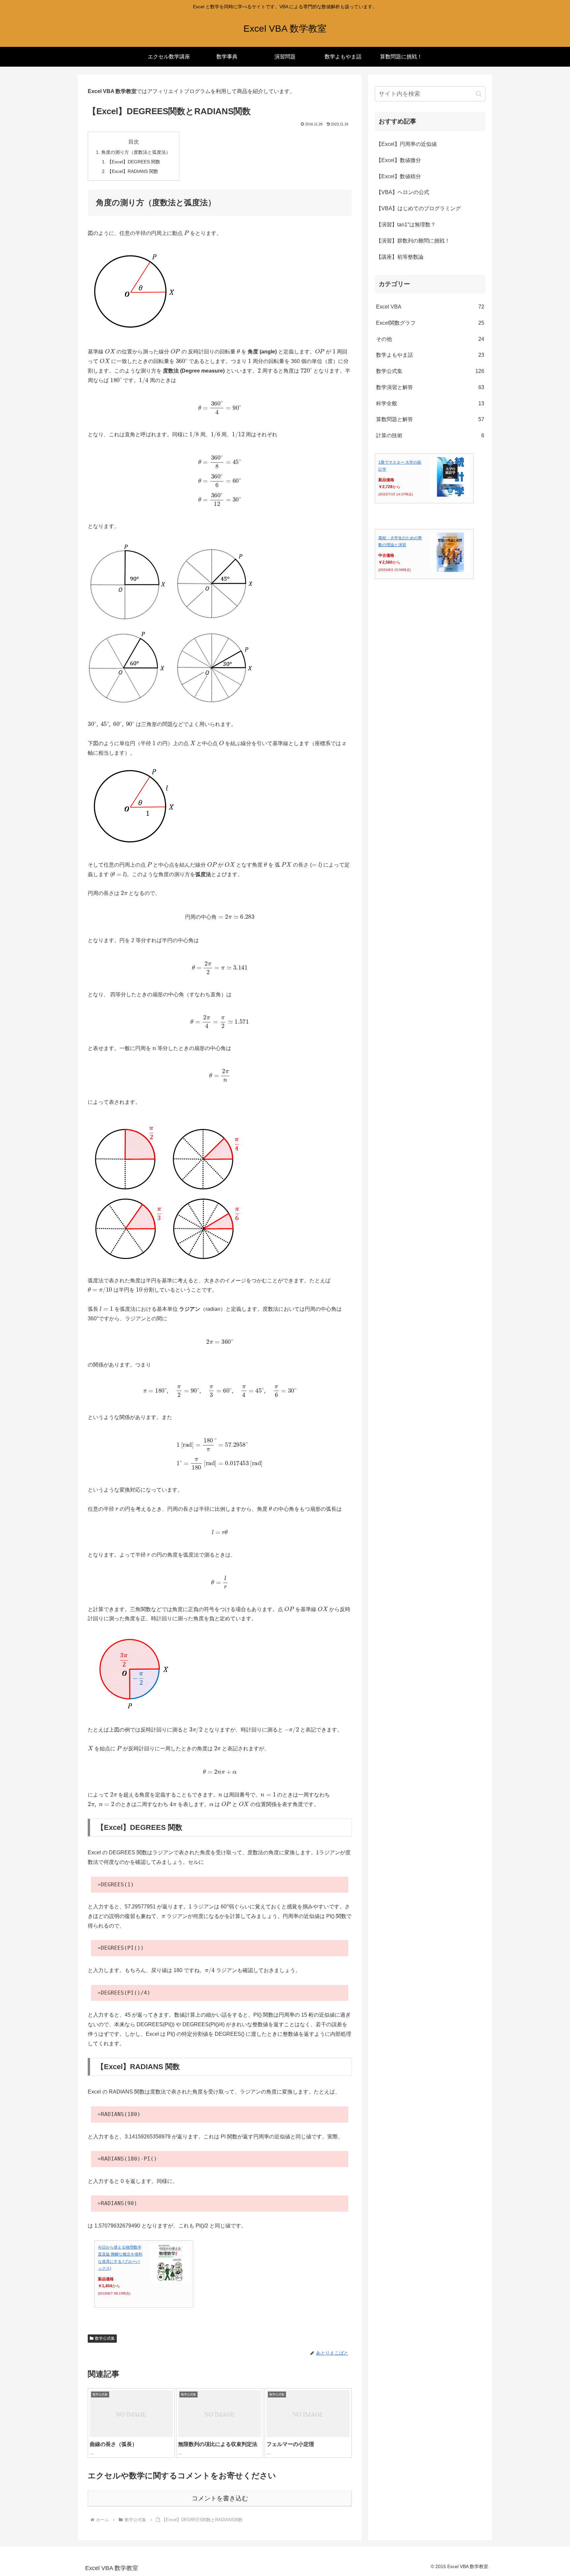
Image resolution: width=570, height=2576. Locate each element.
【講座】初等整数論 (400, 257)
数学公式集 (105, 2338)
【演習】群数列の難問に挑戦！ (413, 241)
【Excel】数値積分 (398, 176)
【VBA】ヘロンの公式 (403, 192)
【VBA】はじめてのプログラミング (418, 208)
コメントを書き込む (220, 2498)
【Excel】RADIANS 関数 (133, 171)
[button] (479, 94)
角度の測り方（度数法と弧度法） (136, 152)
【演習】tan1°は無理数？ (406, 225)
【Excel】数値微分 (398, 160)
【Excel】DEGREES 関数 (134, 162)
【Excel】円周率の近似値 (406, 144)
